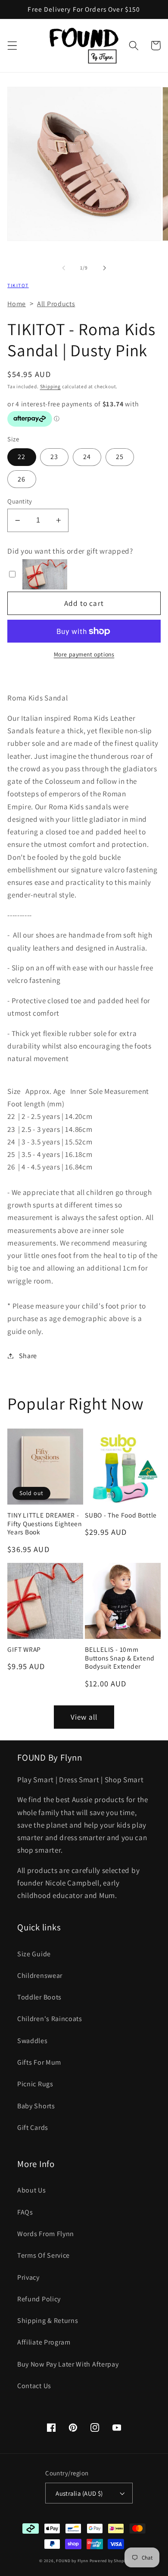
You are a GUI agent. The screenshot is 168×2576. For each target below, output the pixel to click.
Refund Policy (39, 2299)
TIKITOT (18, 285)
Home (17, 304)
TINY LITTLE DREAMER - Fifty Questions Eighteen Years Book (45, 1524)
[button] (12, 46)
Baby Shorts (36, 2106)
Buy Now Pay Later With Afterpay (68, 2364)
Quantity (20, 501)
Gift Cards (33, 2128)
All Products (56, 304)
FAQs (25, 2212)
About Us (32, 2190)
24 (87, 457)
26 (22, 479)
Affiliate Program (44, 2342)
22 (22, 457)
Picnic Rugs (35, 2084)
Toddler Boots (39, 1997)
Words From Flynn (46, 2234)
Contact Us (34, 2386)
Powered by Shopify (109, 2561)
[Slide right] (104, 268)
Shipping (50, 386)
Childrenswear (40, 1976)
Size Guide (34, 1954)
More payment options (84, 654)
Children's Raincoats (50, 2019)
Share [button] (28, 1356)
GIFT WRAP (24, 1649)
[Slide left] (64, 268)
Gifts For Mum (39, 2062)
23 (54, 457)
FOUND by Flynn (72, 2561)
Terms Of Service (44, 2255)
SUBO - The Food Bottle (121, 1515)
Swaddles (33, 2041)
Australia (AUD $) (79, 2493)
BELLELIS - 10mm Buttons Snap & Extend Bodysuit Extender (120, 1658)
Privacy (28, 2277)
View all (84, 1717)
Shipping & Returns (48, 2321)
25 (120, 457)
